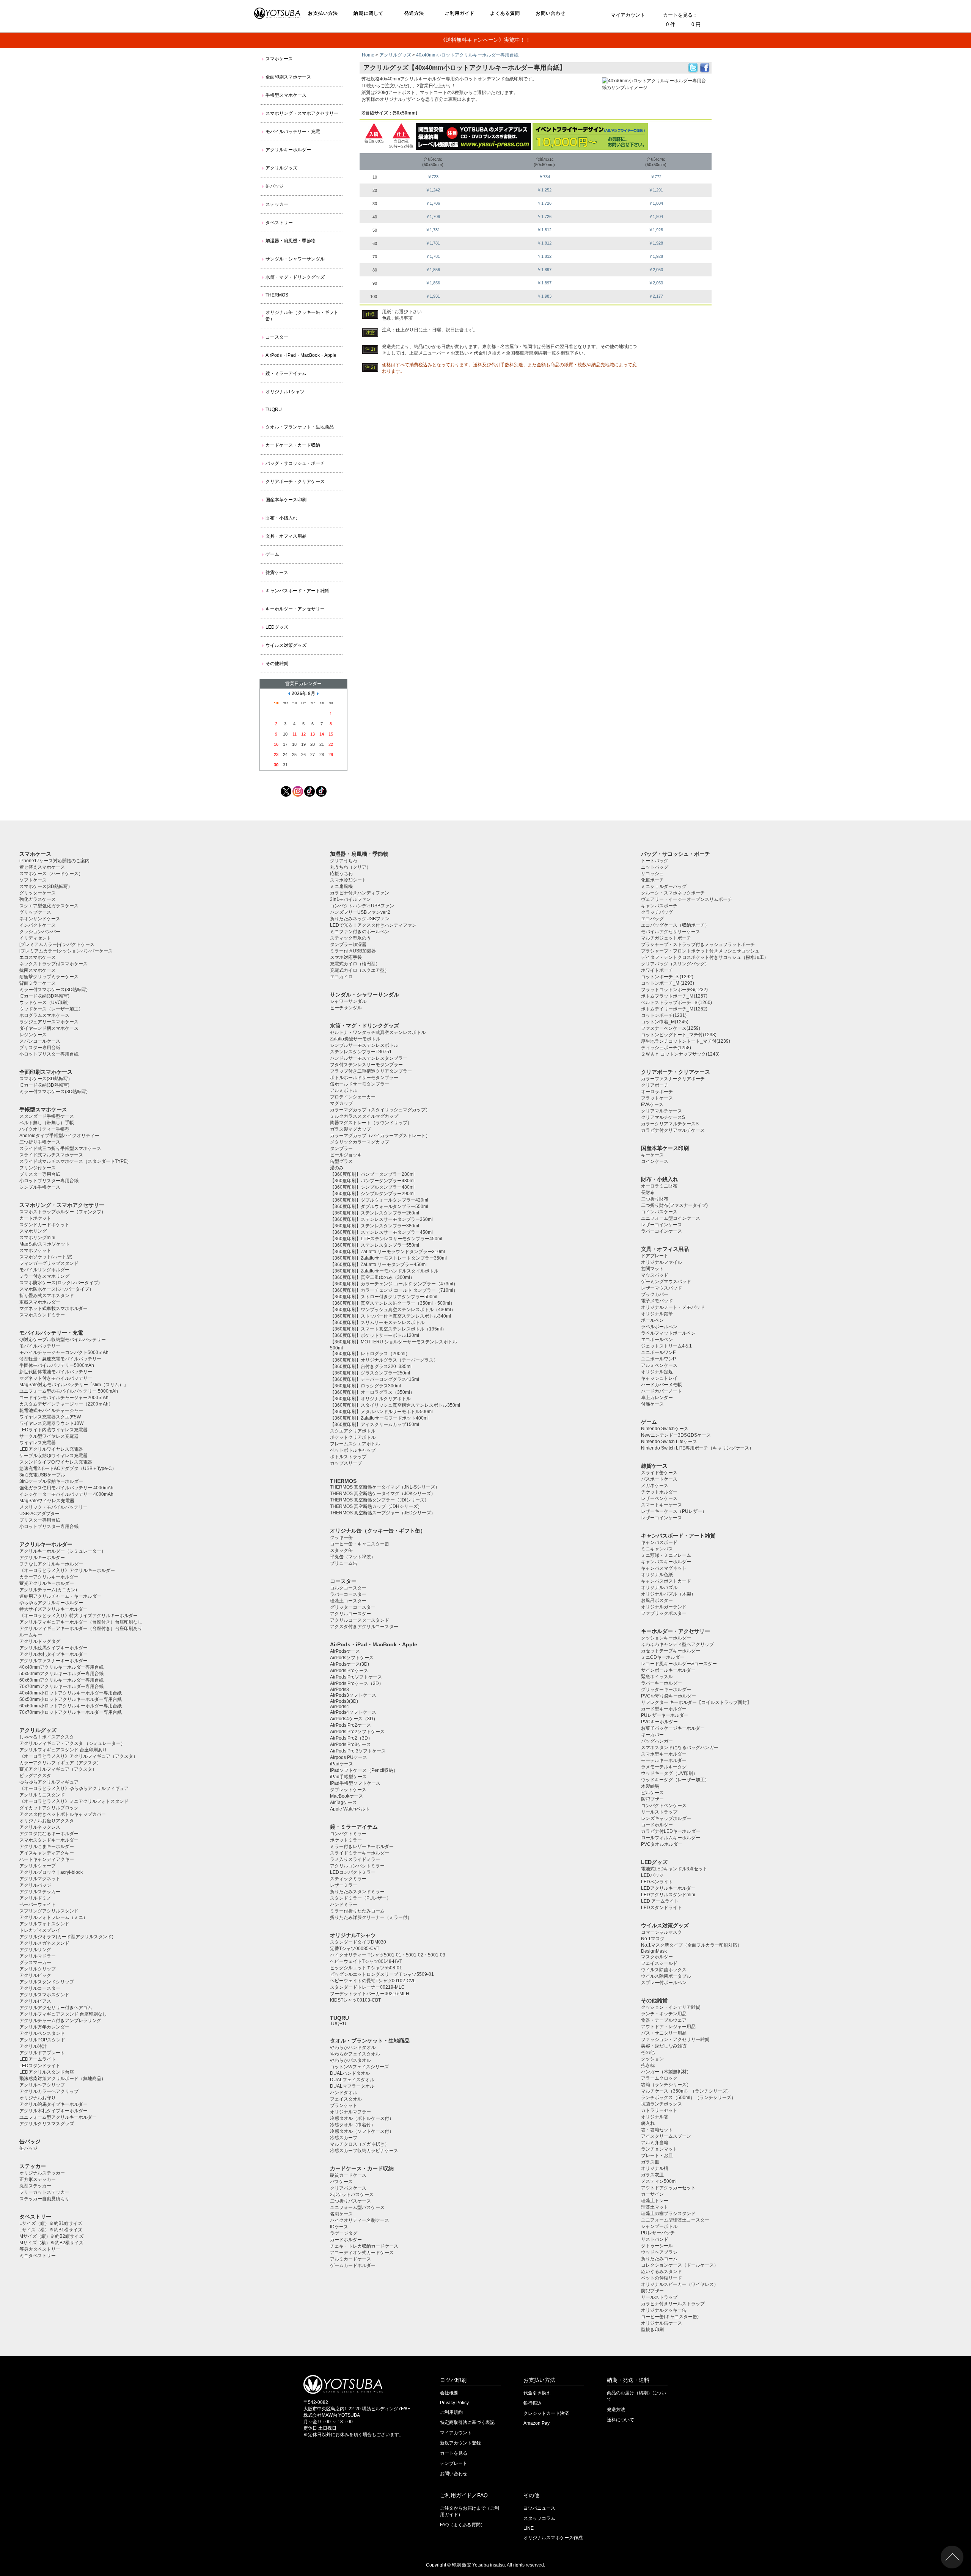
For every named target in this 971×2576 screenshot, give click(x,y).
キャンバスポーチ (659, 906)
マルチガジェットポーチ (666, 938)
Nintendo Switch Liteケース (669, 1442)
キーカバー (652, 1735)
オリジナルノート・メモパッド (673, 1307)
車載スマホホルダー (40, 1302)
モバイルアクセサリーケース (671, 932)
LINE (529, 2528)
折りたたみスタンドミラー (357, 1892)
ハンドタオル (344, 2093)
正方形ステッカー (38, 2179)
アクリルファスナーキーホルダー (53, 1661)
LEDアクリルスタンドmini (668, 1895)
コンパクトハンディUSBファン (362, 906)
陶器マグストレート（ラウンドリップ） (371, 1123)
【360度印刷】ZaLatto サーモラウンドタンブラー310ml (387, 1252)
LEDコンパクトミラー (353, 1872)
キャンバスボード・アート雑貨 (297, 591)
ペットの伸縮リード (661, 2278)
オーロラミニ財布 (659, 1186)
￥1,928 (656, 230)
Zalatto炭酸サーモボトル (355, 1039)
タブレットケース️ (348, 1790)
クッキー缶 (341, 1537)
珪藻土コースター (348, 1601)
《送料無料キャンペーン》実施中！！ (485, 40)
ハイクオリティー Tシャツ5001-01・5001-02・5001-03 (388, 1955)
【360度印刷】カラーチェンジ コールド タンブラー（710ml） (394, 1290)
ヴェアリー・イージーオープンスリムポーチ (687, 899)
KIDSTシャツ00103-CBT (355, 2000)
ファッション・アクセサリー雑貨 (675, 2039)
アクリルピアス (35, 2001)
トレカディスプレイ (40, 1930)
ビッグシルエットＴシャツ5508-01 (366, 1968)
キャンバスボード (659, 1542)
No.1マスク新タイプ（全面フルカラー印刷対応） (691, 1945)
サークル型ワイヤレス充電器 (49, 1436)
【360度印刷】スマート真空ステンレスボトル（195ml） (388, 1329)
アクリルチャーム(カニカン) (48, 1590)
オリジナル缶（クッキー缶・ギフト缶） (302, 316)
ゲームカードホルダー (353, 2265)
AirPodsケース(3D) (350, 1664)
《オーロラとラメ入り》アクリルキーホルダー (67, 1570)
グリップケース (35, 912)
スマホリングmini (37, 1238)
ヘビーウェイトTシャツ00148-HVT (366, 1961)
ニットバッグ (655, 867)
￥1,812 (544, 230)
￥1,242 (433, 190)
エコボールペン (657, 1340)
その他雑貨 (277, 664)
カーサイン (652, 2194)
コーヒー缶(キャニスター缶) (670, 2317)
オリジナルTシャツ (285, 392)
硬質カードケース (348, 2175)
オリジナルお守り (38, 2098)
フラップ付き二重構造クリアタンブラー (371, 1071)
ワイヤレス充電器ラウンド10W (51, 1423)
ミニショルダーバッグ (664, 886)
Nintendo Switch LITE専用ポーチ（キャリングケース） (697, 1448)
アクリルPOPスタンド (42, 2040)
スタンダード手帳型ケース (47, 1116)
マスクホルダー (657, 1957)
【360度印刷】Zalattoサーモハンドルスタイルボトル (384, 1271)
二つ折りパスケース (350, 2201)
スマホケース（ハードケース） (51, 874)
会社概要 (449, 2393)
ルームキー (31, 1635)
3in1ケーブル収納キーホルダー (51, 1481)
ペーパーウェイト (38, 1905)
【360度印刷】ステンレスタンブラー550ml (375, 1245)
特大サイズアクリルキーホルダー (53, 1609)
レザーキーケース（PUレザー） (674, 1511)
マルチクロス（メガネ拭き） (360, 2144)
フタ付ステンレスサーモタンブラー (366, 1065)
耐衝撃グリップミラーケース (49, 977)
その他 (648, 2052)
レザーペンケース (659, 1498)
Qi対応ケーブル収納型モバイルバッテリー (63, 1340)
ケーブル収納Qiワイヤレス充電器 (53, 1456)
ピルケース (652, 1793)
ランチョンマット (659, 2149)
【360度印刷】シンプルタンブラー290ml (372, 1194)
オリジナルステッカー (42, 2173)
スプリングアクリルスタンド (49, 1911)
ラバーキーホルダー (661, 1683)
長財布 (648, 1192)
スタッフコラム (539, 2518)
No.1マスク (653, 1939)
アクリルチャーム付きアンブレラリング (60, 2021)
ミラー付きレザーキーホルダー (362, 1846)
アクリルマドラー (38, 1956)
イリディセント (35, 938)
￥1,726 (544, 203)
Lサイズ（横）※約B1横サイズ (51, 2230)
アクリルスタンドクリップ (47, 1982)
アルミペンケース (659, 1365)
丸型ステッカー (35, 2186)
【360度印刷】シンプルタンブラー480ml (372, 1187)
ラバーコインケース (661, 1231)
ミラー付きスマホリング (44, 1276)
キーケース (652, 1155)
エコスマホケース (38, 957)
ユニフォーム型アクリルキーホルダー (58, 2117)
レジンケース (33, 1035)
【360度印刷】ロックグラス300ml (365, 1386)
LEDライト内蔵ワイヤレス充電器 (53, 1430)
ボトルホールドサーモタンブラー (364, 1078)
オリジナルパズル (659, 1588)
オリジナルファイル (661, 1262)
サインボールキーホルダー (668, 1670)
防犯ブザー (652, 1799)
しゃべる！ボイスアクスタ (47, 1737)
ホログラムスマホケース (44, 1015)
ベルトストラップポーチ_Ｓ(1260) (676, 1002)
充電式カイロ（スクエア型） (360, 970)
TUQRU (274, 409)
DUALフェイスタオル (352, 2080)
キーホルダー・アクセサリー (295, 609)
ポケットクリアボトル (353, 1437)
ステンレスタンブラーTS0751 (361, 1052)
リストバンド (655, 2239)
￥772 (656, 177)
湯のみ (337, 1168)
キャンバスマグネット (664, 1568)
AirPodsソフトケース (352, 1658)
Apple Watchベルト (350, 1809)
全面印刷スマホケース (288, 77)
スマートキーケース (661, 1505)
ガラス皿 (650, 2162)
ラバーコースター (348, 1594)
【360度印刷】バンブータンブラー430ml (372, 1181)
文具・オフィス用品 (286, 536)
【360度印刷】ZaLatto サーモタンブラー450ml (378, 1264)
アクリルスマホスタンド (44, 1995)
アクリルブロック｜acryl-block (51, 1872)
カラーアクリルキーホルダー (49, 1577)
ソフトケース (33, 880)
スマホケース (279, 59)
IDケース (339, 2227)
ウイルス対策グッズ (286, 645)
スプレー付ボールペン (664, 1983)
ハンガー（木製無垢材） (666, 2072)
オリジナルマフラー (350, 2112)
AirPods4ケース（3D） (354, 1719)
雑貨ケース (277, 573)
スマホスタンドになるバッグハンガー (680, 1748)
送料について (621, 2420)
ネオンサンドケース (40, 919)
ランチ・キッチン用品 (664, 2014)
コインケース (655, 1161)
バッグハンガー (657, 1741)
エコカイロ (341, 977)
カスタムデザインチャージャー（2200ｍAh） (66, 1404)
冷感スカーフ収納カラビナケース (364, 2151)
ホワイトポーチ (657, 970)
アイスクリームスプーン (666, 2136)
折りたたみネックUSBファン (360, 919)
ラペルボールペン (659, 1327)
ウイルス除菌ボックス (664, 1970)
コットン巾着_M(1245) (665, 1022)
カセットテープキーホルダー (671, 1651)
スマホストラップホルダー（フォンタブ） (63, 1212)
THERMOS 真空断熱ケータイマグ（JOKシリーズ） (383, 1494)
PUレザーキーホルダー (665, 1715)
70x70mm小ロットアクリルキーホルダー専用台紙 (71, 1712)
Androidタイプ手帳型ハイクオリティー (59, 1136)
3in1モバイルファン (350, 899)
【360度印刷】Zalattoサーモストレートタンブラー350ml (388, 1258)
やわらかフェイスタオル (355, 2054)
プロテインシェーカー (353, 1097)
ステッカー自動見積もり (44, 2199)
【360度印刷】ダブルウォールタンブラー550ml (379, 1206)
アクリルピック (35, 1975)
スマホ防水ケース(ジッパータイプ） (57, 1289)
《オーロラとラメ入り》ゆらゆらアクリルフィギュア (74, 1788)
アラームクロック (659, 2078)
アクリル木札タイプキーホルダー (53, 1654)
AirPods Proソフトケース (356, 1677)
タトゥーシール (657, 2246)
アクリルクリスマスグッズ (47, 2124)
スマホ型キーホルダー (664, 1754)
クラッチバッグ (657, 912)
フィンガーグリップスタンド (49, 1263)
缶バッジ (275, 186)
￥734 (544, 177)
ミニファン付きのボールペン (360, 932)
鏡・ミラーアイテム (286, 373)
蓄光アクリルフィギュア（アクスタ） (58, 1769)
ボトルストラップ (348, 1457)
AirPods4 (339, 1707)
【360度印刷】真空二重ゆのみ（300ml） (372, 1277)
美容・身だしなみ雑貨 (664, 2046)
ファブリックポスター (664, 1613)
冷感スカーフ (344, 2138)
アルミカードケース (350, 2259)
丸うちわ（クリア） (350, 867)
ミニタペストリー (38, 2256)
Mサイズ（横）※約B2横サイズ (51, 2243)
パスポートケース (659, 1479)
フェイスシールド (659, 1963)
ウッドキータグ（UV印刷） (669, 1773)
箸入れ (648, 2123)
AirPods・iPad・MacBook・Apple (301, 355)
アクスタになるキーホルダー (49, 1834)
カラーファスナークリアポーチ (673, 1079)
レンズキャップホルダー (666, 1818)
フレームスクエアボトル (355, 1444)
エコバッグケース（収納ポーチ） (675, 925)
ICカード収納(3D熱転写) (44, 996)
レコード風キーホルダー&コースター (679, 1664)
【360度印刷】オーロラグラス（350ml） (372, 1392)
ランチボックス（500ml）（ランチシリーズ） (688, 2098)
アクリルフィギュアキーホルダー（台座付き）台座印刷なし (81, 1622)
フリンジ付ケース (38, 1168)
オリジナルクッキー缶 (664, 2310)
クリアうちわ (344, 861)
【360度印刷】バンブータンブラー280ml (372, 1174)
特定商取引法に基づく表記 (467, 2422)
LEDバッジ (652, 1875)
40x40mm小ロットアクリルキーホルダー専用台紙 (467, 55)
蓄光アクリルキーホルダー (47, 1583)
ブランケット (344, 2105)
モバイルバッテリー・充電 (293, 132)
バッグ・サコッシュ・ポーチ (295, 463)
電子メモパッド (657, 1301)
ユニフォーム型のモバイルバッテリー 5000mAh (69, 1391)
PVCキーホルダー (659, 1722)
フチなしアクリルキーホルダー (51, 1564)
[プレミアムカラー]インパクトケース (57, 944)
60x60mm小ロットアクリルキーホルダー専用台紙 (71, 1706)
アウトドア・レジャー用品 (668, 2027)
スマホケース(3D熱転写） (46, 886)
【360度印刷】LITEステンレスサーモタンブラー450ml (386, 1239)
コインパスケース (659, 1212)
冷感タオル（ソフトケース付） (362, 2131)
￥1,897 (544, 270)
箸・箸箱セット (657, 2130)
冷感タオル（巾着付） (353, 2125)
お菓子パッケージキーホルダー (673, 1728)
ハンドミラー (344, 1905)
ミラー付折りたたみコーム (357, 1911)
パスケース (341, 2182)
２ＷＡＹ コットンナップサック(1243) (680, 1054)
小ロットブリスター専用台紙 (49, 1054)
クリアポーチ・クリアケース (295, 482)
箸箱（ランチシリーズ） (666, 2085)
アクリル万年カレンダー (44, 2027)
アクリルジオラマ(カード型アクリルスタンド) (66, 1937)
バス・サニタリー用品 (664, 2033)
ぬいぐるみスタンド (661, 2272)
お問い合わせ (551, 13)
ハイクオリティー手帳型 (44, 1129)
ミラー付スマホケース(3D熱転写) (53, 990)
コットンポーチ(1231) (664, 1015)
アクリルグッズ (281, 168)
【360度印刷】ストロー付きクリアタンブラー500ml (384, 1297)
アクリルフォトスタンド (44, 1924)
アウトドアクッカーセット (668, 2188)
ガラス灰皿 (652, 2175)
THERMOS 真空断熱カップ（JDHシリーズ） (376, 1506)
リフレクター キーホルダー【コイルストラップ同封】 (696, 1702)
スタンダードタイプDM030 (358, 1942)
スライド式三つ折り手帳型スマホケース (60, 1148)
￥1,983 (544, 296)
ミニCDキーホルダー (663, 1657)
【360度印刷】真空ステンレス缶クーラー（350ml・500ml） (392, 1303)
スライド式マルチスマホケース (51, 1155)
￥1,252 (544, 190)
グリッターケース (38, 893)
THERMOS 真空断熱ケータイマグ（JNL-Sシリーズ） (385, 1487)
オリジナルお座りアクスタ (47, 1821)
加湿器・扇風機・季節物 (291, 241)
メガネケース (655, 1486)
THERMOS (277, 295)
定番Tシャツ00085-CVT (355, 1948)
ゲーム (272, 554)
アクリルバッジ (35, 1885)
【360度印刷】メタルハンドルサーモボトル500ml (381, 1412)
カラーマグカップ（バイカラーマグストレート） (380, 1136)
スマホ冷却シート (348, 880)
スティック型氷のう (350, 938)
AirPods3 (339, 1690)
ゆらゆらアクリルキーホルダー (51, 1603)
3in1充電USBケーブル (42, 1475)
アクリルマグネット (40, 1879)
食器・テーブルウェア (664, 2020)
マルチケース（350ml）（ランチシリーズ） (686, 2091)
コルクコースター (348, 1588)
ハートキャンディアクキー (47, 1859)
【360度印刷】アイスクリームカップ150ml (375, 1424)
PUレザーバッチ (658, 2233)
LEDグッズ (277, 627)
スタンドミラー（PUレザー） (361, 1898)
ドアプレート (655, 1256)
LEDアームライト (38, 2059)
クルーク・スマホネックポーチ (673, 893)
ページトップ (952, 2557)
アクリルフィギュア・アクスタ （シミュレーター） (72, 1743)
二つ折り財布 (655, 1199)
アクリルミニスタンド (42, 1795)
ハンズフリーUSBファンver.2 (360, 912)
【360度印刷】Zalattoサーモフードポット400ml (379, 1418)
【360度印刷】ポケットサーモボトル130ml (375, 1335)
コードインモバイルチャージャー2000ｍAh (64, 1398)
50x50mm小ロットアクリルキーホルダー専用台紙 (71, 1699)
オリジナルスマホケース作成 (553, 2538)
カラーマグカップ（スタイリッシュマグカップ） (380, 1110)
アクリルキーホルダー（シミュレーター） (63, 1551)
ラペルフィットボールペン (668, 1333)
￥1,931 (433, 296)
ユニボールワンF (658, 1352)
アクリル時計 (33, 2046)
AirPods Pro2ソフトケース (357, 1732)
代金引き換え (537, 2393)
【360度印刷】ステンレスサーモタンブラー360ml (381, 1219)
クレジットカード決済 (546, 2413)
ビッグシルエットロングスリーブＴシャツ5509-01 (382, 1974)
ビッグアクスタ (35, 1776)
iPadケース (342, 1764)
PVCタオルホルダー (662, 1844)
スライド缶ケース (659, 1473)
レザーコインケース (661, 1225)
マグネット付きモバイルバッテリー (56, 1378)
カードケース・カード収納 (293, 445)
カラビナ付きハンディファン (360, 893)
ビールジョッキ (346, 1155)
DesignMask (654, 1951)
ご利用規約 (451, 2412)
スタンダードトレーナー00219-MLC (367, 1987)
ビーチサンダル (346, 1008)
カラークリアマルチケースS (670, 1124)
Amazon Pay (537, 2423)
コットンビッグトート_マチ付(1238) (679, 1035)
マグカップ (341, 1103)
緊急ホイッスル (657, 1677)
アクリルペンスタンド (42, 2033)
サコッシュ (652, 874)
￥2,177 (656, 296)
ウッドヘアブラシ (659, 2252)
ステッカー (277, 204)
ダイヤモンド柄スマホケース (49, 1028)
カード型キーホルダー (664, 1709)
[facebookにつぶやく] (705, 71)
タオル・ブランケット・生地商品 (300, 427)
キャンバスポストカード (666, 1581)
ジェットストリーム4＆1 (666, 1346)
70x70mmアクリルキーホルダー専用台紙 (61, 1686)
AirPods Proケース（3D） (357, 1683)
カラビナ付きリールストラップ (673, 2304)
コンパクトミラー (348, 1834)
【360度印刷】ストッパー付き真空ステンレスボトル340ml (390, 1316)
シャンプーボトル (659, 2226)
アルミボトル (344, 1090)
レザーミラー (344, 1885)
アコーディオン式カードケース (362, 2253)
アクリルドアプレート (42, 2053)
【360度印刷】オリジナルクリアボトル (370, 1399)
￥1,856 (433, 270)
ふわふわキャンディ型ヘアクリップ (677, 1644)
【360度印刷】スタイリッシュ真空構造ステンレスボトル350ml (395, 1405)
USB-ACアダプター (39, 1514)
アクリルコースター (40, 1988)
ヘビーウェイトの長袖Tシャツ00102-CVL (373, 1981)
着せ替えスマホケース (42, 867)
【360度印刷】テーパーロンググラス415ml (375, 1379)
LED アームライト (660, 1901)
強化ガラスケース (38, 899)
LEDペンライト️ (657, 1882)
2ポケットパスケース (352, 2195)
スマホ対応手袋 (346, 957)
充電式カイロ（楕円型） (355, 964)
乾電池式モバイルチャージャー (51, 1410)
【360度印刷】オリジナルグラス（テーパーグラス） (384, 1360)
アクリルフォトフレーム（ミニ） (53, 1917)
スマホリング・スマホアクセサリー (302, 113)
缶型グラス (341, 1161)
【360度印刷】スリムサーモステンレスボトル (377, 1323)
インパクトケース (38, 925)
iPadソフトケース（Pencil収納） (364, 1770)
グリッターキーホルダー (666, 1690)
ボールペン (652, 1320)
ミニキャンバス (657, 1549)
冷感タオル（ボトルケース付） (362, 2118)
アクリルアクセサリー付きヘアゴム (56, 2008)
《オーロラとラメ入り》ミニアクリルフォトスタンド (74, 1801)
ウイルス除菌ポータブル (666, 1976)
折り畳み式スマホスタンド (47, 1296)
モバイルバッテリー (40, 1346)
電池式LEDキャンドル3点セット (674, 1869)
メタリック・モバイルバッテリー (53, 1507)
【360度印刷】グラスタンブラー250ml (370, 1373)
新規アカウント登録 (460, 2443)
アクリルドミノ (35, 1898)
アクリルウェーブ (38, 1866)
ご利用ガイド (460, 13)
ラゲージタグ (344, 2233)
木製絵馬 (650, 1786)
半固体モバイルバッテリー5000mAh (57, 1365)
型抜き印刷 (652, 2330)
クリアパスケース (348, 2188)
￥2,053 (656, 270)
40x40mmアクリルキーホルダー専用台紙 (61, 1667)
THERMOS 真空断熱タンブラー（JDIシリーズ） (379, 1500)
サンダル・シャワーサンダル (295, 259)
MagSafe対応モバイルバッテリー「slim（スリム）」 (74, 1385)
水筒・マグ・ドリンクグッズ (295, 277)
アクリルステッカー (40, 1892)
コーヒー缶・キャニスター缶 (360, 1544)
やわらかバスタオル (350, 2060)
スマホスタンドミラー (42, 1315)
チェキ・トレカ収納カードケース (364, 2246)
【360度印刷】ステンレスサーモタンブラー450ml (381, 1232)
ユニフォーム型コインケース (671, 1218)
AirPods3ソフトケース (353, 1695)
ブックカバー (655, 1294)
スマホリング (33, 1231)
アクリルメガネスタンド (44, 1943)
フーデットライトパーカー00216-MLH (370, 1994)
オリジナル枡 (655, 2168)
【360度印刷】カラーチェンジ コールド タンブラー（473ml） (394, 1284)
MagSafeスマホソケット (45, 1244)
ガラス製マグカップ (350, 1129)
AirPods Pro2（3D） (351, 1738)
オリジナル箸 (655, 2117)
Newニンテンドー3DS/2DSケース (676, 1435)
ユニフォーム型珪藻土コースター (675, 2220)
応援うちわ (341, 874)
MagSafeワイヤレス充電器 (47, 1501)
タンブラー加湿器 (348, 944)
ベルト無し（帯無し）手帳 (47, 1123)
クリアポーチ (655, 1085)
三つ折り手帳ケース (40, 1142)
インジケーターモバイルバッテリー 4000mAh (66, 1494)
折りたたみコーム (659, 2259)
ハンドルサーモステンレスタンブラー (369, 1058)
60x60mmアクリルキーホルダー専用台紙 (61, 1680)
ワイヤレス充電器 (38, 1443)
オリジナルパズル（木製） (668, 1594)
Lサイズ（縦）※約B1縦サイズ (51, 2223)
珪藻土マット (655, 2207)
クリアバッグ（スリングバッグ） (675, 964)
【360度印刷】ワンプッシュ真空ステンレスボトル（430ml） (393, 1310)
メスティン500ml (659, 2181)
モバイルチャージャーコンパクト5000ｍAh (64, 1352)
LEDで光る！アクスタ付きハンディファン (373, 925)
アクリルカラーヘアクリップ (49, 2091)
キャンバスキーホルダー (666, 1562)
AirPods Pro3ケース (350, 1745)
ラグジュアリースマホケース (49, 1022)
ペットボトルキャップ (353, 1450)
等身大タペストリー (40, 2249)
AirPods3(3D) (344, 1701)
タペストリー (279, 223)
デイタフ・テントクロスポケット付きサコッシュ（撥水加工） (705, 957)
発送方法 (414, 13)
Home (368, 55)
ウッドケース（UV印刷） (45, 1002)
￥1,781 (433, 230)
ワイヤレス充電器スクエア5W (50, 1417)
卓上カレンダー (657, 1398)
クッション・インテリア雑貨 (671, 2007)
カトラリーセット (659, 2110)
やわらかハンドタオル (353, 2047)
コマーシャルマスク (661, 1932)
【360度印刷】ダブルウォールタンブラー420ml (379, 1200)
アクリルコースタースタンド (360, 1620)
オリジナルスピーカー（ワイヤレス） (680, 2284)
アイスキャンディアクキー (47, 1853)
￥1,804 (656, 203)
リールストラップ (659, 1812)
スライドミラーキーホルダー (360, 1853)
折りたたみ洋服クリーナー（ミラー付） (371, 1917)
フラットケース (657, 1098)
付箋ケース (652, 1404)
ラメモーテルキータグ (664, 1767)
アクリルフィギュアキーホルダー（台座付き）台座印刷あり (81, 1628)
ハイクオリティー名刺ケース (360, 2220)
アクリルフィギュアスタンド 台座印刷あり (63, 1750)
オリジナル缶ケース (661, 2323)
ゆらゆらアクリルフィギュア (49, 1782)
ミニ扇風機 (341, 886)
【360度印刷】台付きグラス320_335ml (371, 1366)
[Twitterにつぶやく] (693, 71)
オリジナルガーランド (664, 1607)
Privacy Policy (454, 2403)
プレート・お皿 (657, 2156)
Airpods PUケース (349, 1757)
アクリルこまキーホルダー (47, 1846)
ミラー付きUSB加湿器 (353, 951)
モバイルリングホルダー (44, 1270)
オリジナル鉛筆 (657, 1314)
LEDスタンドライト (40, 2066)
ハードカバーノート (661, 1391)
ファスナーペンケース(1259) (671, 1028)
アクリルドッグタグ (40, 1641)
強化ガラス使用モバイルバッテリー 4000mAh (66, 1488)
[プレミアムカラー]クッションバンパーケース (66, 951)
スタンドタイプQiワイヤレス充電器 (56, 1462)
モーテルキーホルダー (664, 1760)
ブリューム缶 (344, 1563)
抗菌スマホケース (38, 970)
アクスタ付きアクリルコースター (364, 1627)
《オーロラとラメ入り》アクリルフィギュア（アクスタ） (79, 1756)
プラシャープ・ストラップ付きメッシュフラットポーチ (698, 944)
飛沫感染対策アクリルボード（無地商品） (63, 2079)
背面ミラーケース (38, 983)
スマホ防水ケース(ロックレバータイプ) (60, 1283)
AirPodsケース (345, 1651)
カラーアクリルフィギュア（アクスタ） (60, 1763)
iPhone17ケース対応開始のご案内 (54, 861)
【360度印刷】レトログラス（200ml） (370, 1354)
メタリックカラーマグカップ (360, 1142)
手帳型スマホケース (286, 95)
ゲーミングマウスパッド (666, 1282)
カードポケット (35, 1218)
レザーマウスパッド (661, 1288)
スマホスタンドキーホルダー (49, 1840)
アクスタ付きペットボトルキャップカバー (63, 1814)
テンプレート (454, 2463)
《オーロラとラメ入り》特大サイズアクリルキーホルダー (79, 1616)
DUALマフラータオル (352, 2086)
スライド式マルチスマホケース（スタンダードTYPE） (75, 1161)
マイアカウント (628, 15)
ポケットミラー (346, 1840)
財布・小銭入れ (281, 518)
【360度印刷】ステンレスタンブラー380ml (375, 1226)
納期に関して (368, 13)
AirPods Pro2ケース (350, 1725)
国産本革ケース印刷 (286, 500)
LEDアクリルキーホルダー (668, 1888)
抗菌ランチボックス (661, 2104)
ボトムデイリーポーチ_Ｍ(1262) (674, 1009)
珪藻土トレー (655, 2201)
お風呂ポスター (657, 1600)
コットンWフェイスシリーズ (359, 2067)
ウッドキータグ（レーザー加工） (675, 1780)
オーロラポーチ (657, 1092)
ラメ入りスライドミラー (355, 1859)
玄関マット (652, 1269)
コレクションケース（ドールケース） (680, 2265)
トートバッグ (655, 861)
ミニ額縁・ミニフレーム (666, 1555)
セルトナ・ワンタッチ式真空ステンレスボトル (378, 1032)
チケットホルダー (659, 1492)
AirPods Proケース (349, 1671)
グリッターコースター (353, 1607)
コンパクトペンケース (664, 1806)
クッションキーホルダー (666, 1638)
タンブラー (341, 1148)
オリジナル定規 (657, 1372)
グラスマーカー (35, 1963)
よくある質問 (505, 13)
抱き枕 (648, 2065)
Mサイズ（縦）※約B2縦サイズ (51, 2236)
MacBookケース (346, 1796)
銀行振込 (533, 2403)
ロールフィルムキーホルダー (671, 1838)
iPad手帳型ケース (348, 1777)
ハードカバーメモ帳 (661, 1385)
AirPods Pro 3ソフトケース (358, 1751)
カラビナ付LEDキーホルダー (671, 1831)
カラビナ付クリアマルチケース (673, 1130)
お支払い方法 (323, 13)
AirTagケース (343, 1803)
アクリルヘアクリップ (42, 2085)
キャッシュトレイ (659, 1378)
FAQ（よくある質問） (463, 2525)
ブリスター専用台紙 (40, 1048)
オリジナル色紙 (657, 1575)
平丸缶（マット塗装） (353, 1557)
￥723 (433, 177)
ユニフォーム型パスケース (357, 2207)
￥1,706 (433, 203)
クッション (652, 2059)
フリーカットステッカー (44, 2192)
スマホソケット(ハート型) (46, 1257)
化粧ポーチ (652, 880)
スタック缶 (341, 1550)
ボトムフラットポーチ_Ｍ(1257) (674, 996)
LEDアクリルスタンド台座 (47, 2072)
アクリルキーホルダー (288, 150)
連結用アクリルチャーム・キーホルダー (60, 1596)
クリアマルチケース (661, 1111)
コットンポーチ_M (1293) (668, 983)
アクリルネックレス (40, 1827)
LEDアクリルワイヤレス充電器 (51, 1449)
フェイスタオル (346, 2099)
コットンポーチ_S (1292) (667, 977)
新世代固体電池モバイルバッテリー (56, 1372)
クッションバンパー (40, 932)
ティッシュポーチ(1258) (666, 1048)
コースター (277, 337)
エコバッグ (652, 919)
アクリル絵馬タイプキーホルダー (53, 1648)
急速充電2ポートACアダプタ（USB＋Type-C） (68, 1468)
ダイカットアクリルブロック (49, 1808)
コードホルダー (657, 1825)
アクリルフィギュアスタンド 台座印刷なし (63, 2014)
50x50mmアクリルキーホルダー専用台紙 (61, 1674)
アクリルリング (35, 1950)
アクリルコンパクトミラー (357, 1866)
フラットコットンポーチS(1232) (674, 990)
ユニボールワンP (658, 1359)
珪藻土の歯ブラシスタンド (668, 2214)
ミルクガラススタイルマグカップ (364, 1116)
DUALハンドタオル (350, 2073)
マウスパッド (655, 1275)
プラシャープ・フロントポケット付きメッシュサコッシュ (700, 951)
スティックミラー (348, 1879)
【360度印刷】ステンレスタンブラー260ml (375, 1213)
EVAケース (652, 1104)
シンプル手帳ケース (40, 1187)
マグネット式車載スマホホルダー (53, 1308)
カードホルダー (346, 2240)
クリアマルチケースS (663, 1117)
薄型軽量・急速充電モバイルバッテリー (60, 1359)
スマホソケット (35, 1250)
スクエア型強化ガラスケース (49, 906)
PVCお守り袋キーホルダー (669, 1696)
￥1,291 (656, 190)
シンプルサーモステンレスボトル (364, 1045)
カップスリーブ (346, 1463)
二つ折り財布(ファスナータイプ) (674, 1205)
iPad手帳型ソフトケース (355, 1783)
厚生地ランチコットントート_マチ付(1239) (686, 1041)
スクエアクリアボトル (353, 1431)
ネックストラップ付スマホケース (53, 964)
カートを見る (454, 2453)
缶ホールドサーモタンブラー (360, 1084)
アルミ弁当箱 (655, 2143)
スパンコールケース (40, 1041)
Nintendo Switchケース (665, 1429)
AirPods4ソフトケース (353, 1712)
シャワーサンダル (348, 1001)
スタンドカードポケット (44, 1225)
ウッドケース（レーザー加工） (51, 1009)
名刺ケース (341, 2214)
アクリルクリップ (38, 1969)
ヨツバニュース (539, 2508)
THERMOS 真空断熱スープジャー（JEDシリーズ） (383, 1513)
